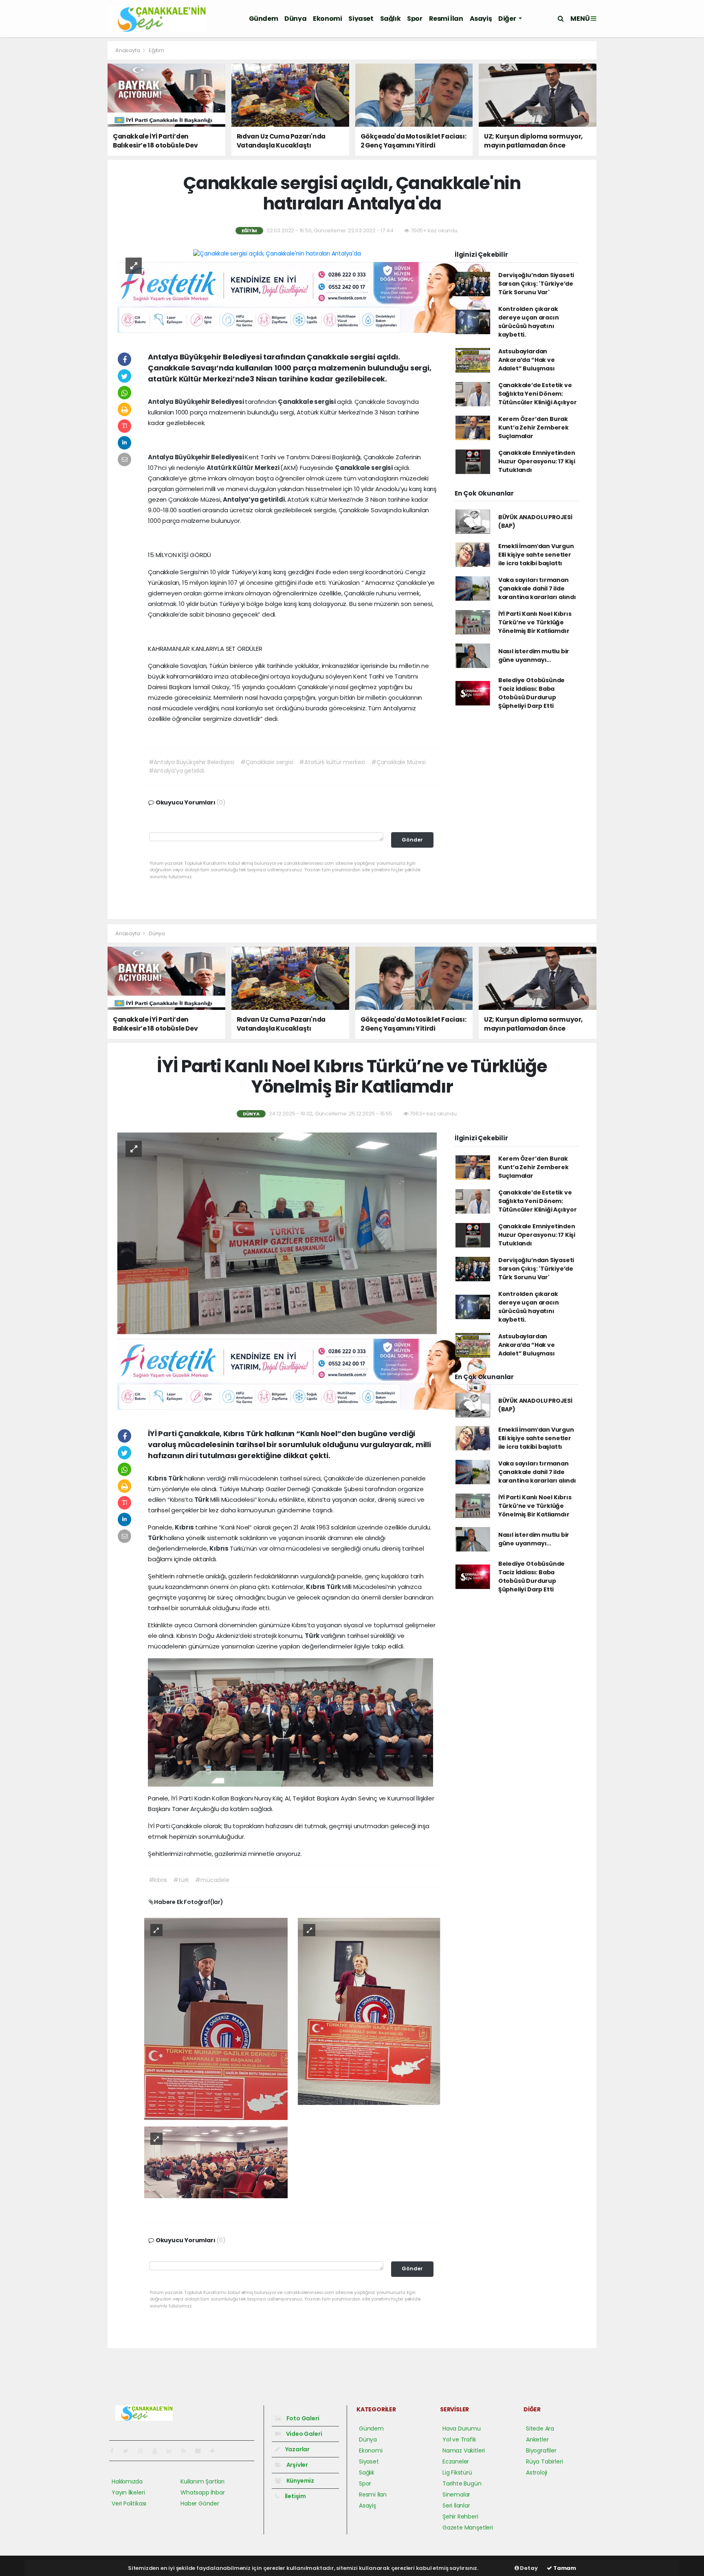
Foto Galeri (302, 2418)
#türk (181, 1880)
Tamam (564, 2568)
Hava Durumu (462, 2428)
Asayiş (481, 19)
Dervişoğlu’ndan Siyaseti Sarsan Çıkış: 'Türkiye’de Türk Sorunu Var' (536, 284)
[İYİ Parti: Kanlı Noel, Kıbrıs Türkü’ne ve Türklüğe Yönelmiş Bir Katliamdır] (216, 2018)
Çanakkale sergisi (307, 402)
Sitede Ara (540, 2428)
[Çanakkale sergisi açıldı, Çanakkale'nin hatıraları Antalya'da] (277, 253)
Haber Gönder (200, 2503)
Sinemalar (456, 2494)
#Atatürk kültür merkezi (332, 762)
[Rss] (187, 2451)
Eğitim (156, 50)
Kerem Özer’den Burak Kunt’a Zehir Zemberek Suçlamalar (533, 427)
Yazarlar (297, 2449)
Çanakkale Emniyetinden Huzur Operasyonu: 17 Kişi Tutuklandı (537, 461)
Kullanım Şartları (202, 2481)
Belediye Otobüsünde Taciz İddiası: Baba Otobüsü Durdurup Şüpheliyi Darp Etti (531, 693)
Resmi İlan (446, 19)
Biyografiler (541, 2450)
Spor (415, 19)
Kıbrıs (158, 1478)
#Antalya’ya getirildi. (177, 771)
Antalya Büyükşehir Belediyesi (196, 402)
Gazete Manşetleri (468, 2528)
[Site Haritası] (201, 2451)
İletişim (295, 2496)
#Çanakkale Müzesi (398, 762)
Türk (176, 1478)
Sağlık (390, 19)
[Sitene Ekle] (216, 2451)
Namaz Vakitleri (464, 2450)
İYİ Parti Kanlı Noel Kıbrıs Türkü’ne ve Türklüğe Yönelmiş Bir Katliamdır (535, 622)
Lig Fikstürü (457, 2472)
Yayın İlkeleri (128, 2492)
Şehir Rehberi (460, 2517)
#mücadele (212, 1880)
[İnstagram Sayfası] (144, 2451)
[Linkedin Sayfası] (172, 2451)
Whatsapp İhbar (202, 2492)
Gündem (264, 19)
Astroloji (537, 2472)
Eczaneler (456, 2461)
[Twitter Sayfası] (129, 2451)
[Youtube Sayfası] (158, 2451)
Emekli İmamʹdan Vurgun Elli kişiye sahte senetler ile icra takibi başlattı (536, 555)
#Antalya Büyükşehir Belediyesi (191, 762)
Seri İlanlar (456, 2505)
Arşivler (297, 2465)
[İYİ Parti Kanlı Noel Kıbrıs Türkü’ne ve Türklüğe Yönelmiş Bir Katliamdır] (277, 1233)
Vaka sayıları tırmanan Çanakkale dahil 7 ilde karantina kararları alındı (537, 588)
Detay (528, 2568)
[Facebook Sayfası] (115, 2451)
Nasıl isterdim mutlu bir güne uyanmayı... (534, 656)
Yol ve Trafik (459, 2439)
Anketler (537, 2439)
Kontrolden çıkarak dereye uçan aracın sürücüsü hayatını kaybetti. (529, 322)
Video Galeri (303, 2434)
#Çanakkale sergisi (267, 762)
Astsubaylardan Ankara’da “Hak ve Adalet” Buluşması (527, 360)
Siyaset (361, 19)
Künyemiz (300, 2481)
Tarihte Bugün (462, 2483)
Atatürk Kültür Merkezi (244, 468)
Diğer (508, 19)
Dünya (295, 19)
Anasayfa (128, 50)
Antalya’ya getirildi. (255, 499)
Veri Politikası (129, 2503)
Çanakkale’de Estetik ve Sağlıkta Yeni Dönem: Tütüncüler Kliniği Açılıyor (538, 394)
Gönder (412, 840)
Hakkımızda (127, 2481)
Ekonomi (327, 19)
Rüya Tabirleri (544, 2461)
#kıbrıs (158, 1880)
